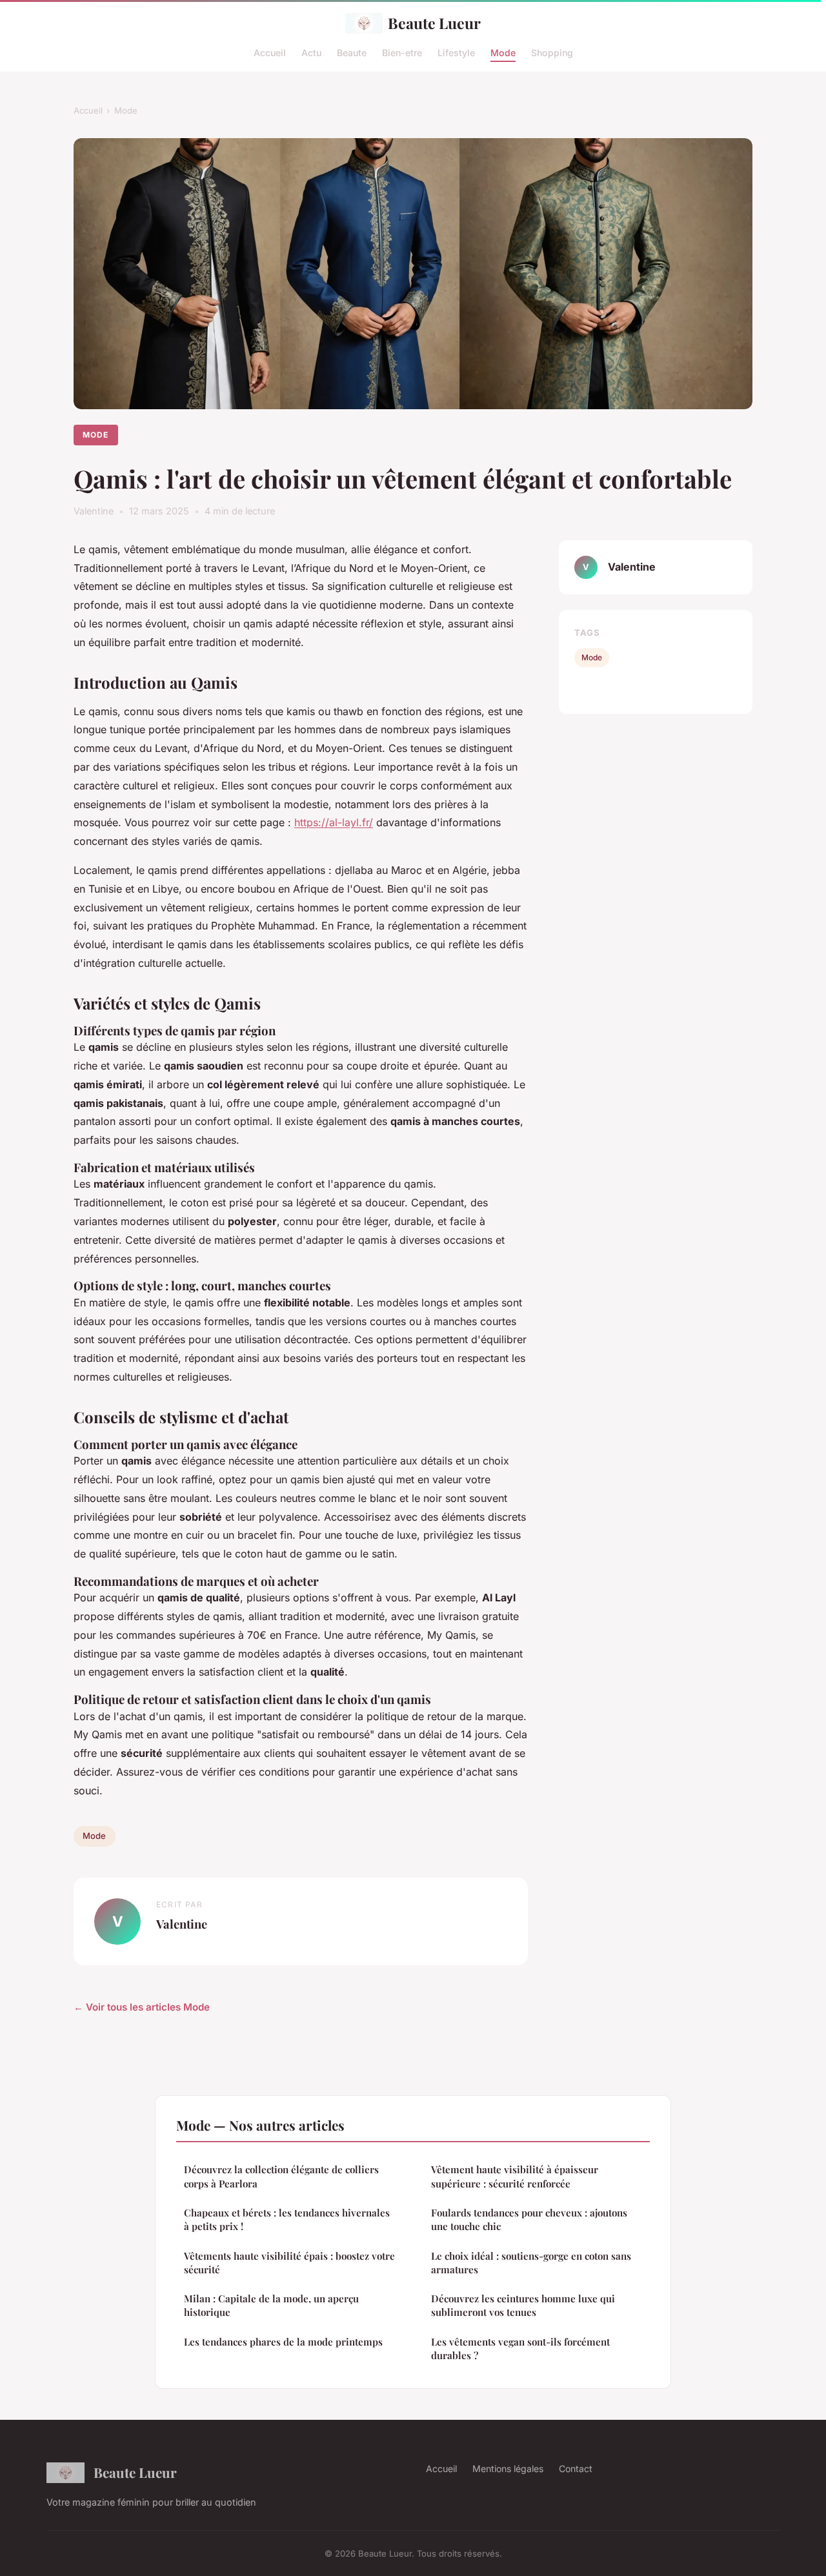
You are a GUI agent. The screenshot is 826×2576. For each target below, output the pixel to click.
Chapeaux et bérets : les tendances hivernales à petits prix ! (287, 2219)
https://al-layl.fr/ (334, 822)
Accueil (270, 52)
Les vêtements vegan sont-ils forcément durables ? (520, 2348)
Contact (576, 2469)
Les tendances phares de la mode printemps (283, 2342)
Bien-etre (402, 52)
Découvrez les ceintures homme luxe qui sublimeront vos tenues (523, 2305)
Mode (503, 52)
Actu (311, 52)
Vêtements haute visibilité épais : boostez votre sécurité (289, 2263)
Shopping (552, 52)
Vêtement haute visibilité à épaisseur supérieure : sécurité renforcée (515, 2176)
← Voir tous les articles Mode (142, 2007)
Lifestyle (456, 52)
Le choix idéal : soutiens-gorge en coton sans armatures (531, 2263)
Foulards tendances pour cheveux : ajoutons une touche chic (529, 2219)
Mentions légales (508, 2469)
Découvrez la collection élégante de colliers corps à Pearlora (281, 2176)
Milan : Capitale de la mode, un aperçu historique (271, 2305)
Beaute (352, 52)
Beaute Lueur (434, 23)
